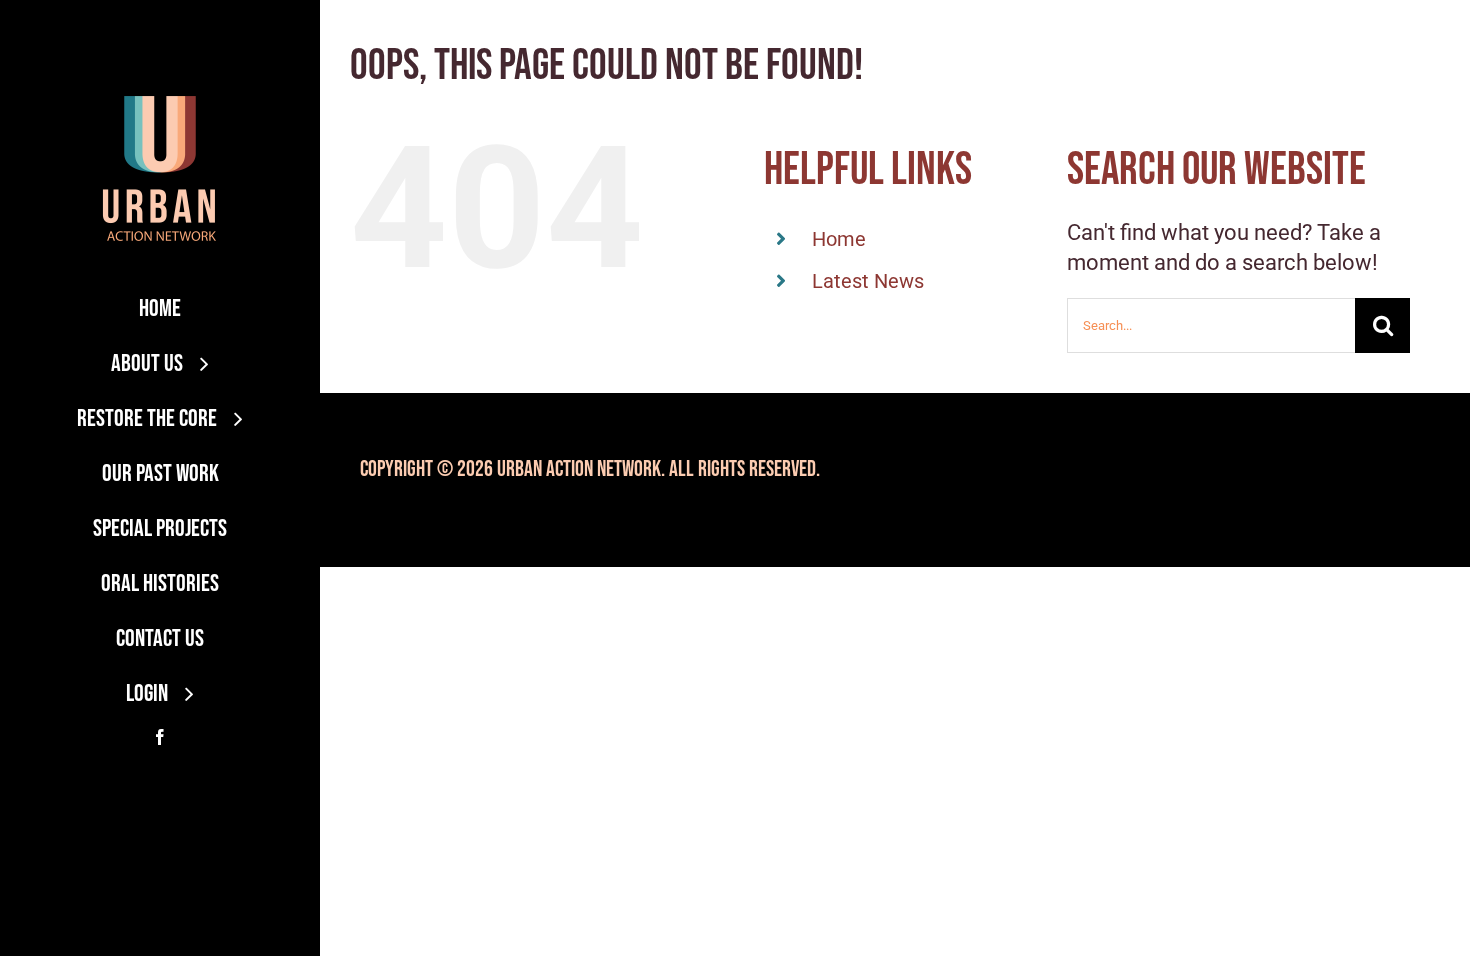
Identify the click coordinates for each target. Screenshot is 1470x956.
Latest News (868, 281)
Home (839, 239)
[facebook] (160, 737)
